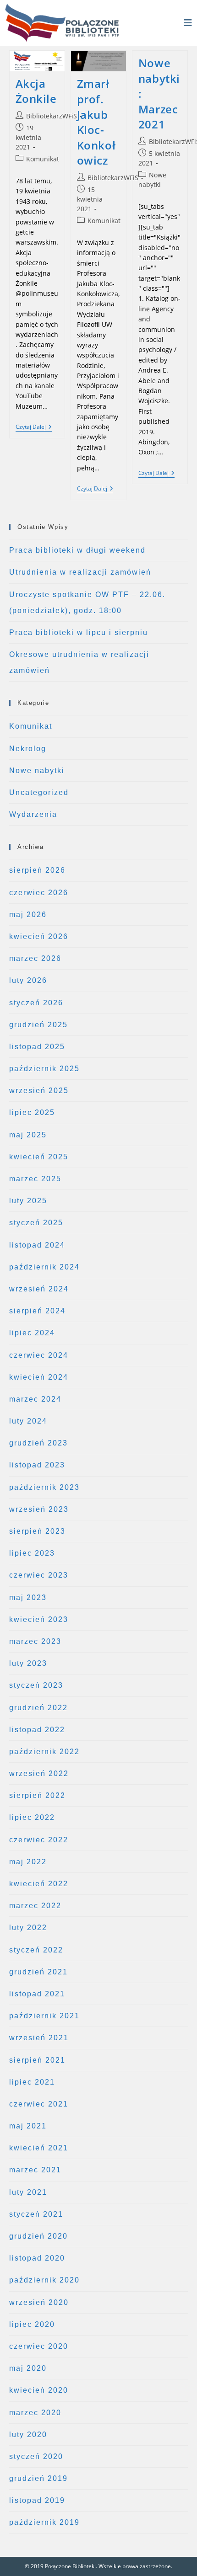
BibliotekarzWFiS (52, 116)
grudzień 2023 (38, 1443)
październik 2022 (44, 1752)
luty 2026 (28, 980)
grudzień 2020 (38, 2236)
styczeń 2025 (36, 1223)
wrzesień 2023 (39, 1509)
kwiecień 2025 (39, 1157)
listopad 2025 (37, 1047)
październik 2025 (44, 1069)
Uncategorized (39, 792)
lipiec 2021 (32, 2082)
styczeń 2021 (36, 2214)
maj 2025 (28, 1135)
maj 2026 (28, 915)
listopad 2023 (37, 1465)
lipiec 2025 (32, 1112)
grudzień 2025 (38, 1025)
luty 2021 (28, 2192)
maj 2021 (28, 2126)
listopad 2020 (37, 2258)
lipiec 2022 (32, 1817)
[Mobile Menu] (188, 23)
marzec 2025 (35, 1179)
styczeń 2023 (36, 1685)
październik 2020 (44, 2280)
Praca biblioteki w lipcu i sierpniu (79, 632)
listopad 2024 (37, 1245)
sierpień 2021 (37, 2060)
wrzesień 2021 (39, 2038)
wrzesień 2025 (39, 1091)
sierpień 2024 (37, 1311)
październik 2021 (44, 2016)
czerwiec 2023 (39, 1575)
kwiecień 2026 (39, 936)
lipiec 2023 (32, 1553)
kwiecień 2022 (39, 1884)
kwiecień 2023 (39, 1619)
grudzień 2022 (38, 1708)
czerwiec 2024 (39, 1355)
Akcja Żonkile (36, 91)
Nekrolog (28, 749)
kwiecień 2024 (39, 1377)
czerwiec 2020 (39, 2346)
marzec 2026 (35, 958)
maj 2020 (28, 2368)
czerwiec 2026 (39, 893)
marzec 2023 (35, 1641)
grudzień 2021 (38, 1972)
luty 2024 (28, 1421)
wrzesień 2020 (39, 2302)
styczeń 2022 (36, 1950)
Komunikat (43, 159)
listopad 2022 (37, 1730)
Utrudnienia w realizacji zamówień (80, 572)
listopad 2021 (37, 1994)
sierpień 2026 (37, 870)
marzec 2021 (35, 2170)
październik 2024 (44, 1267)
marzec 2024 (35, 1399)
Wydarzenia (33, 814)
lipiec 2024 (32, 1333)
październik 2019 (44, 2522)
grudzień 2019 (38, 2478)
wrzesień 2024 (39, 1289)
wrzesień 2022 (39, 1773)
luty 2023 (28, 1663)
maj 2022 (28, 1862)
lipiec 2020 (32, 2324)
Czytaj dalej (34, 428)
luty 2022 (28, 1928)
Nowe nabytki (37, 771)
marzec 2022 (35, 1906)
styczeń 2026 (36, 1003)
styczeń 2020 (36, 2456)
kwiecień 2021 (39, 2148)
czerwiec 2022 (39, 1840)
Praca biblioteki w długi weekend (77, 550)
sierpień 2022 (37, 1795)
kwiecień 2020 (39, 2390)
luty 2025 (28, 1201)
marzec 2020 (35, 2413)
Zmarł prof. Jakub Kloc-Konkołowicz (96, 122)
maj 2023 (28, 1597)
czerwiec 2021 (39, 2104)
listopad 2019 (37, 2500)
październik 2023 (44, 1487)
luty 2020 (28, 2435)
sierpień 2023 (37, 1531)
